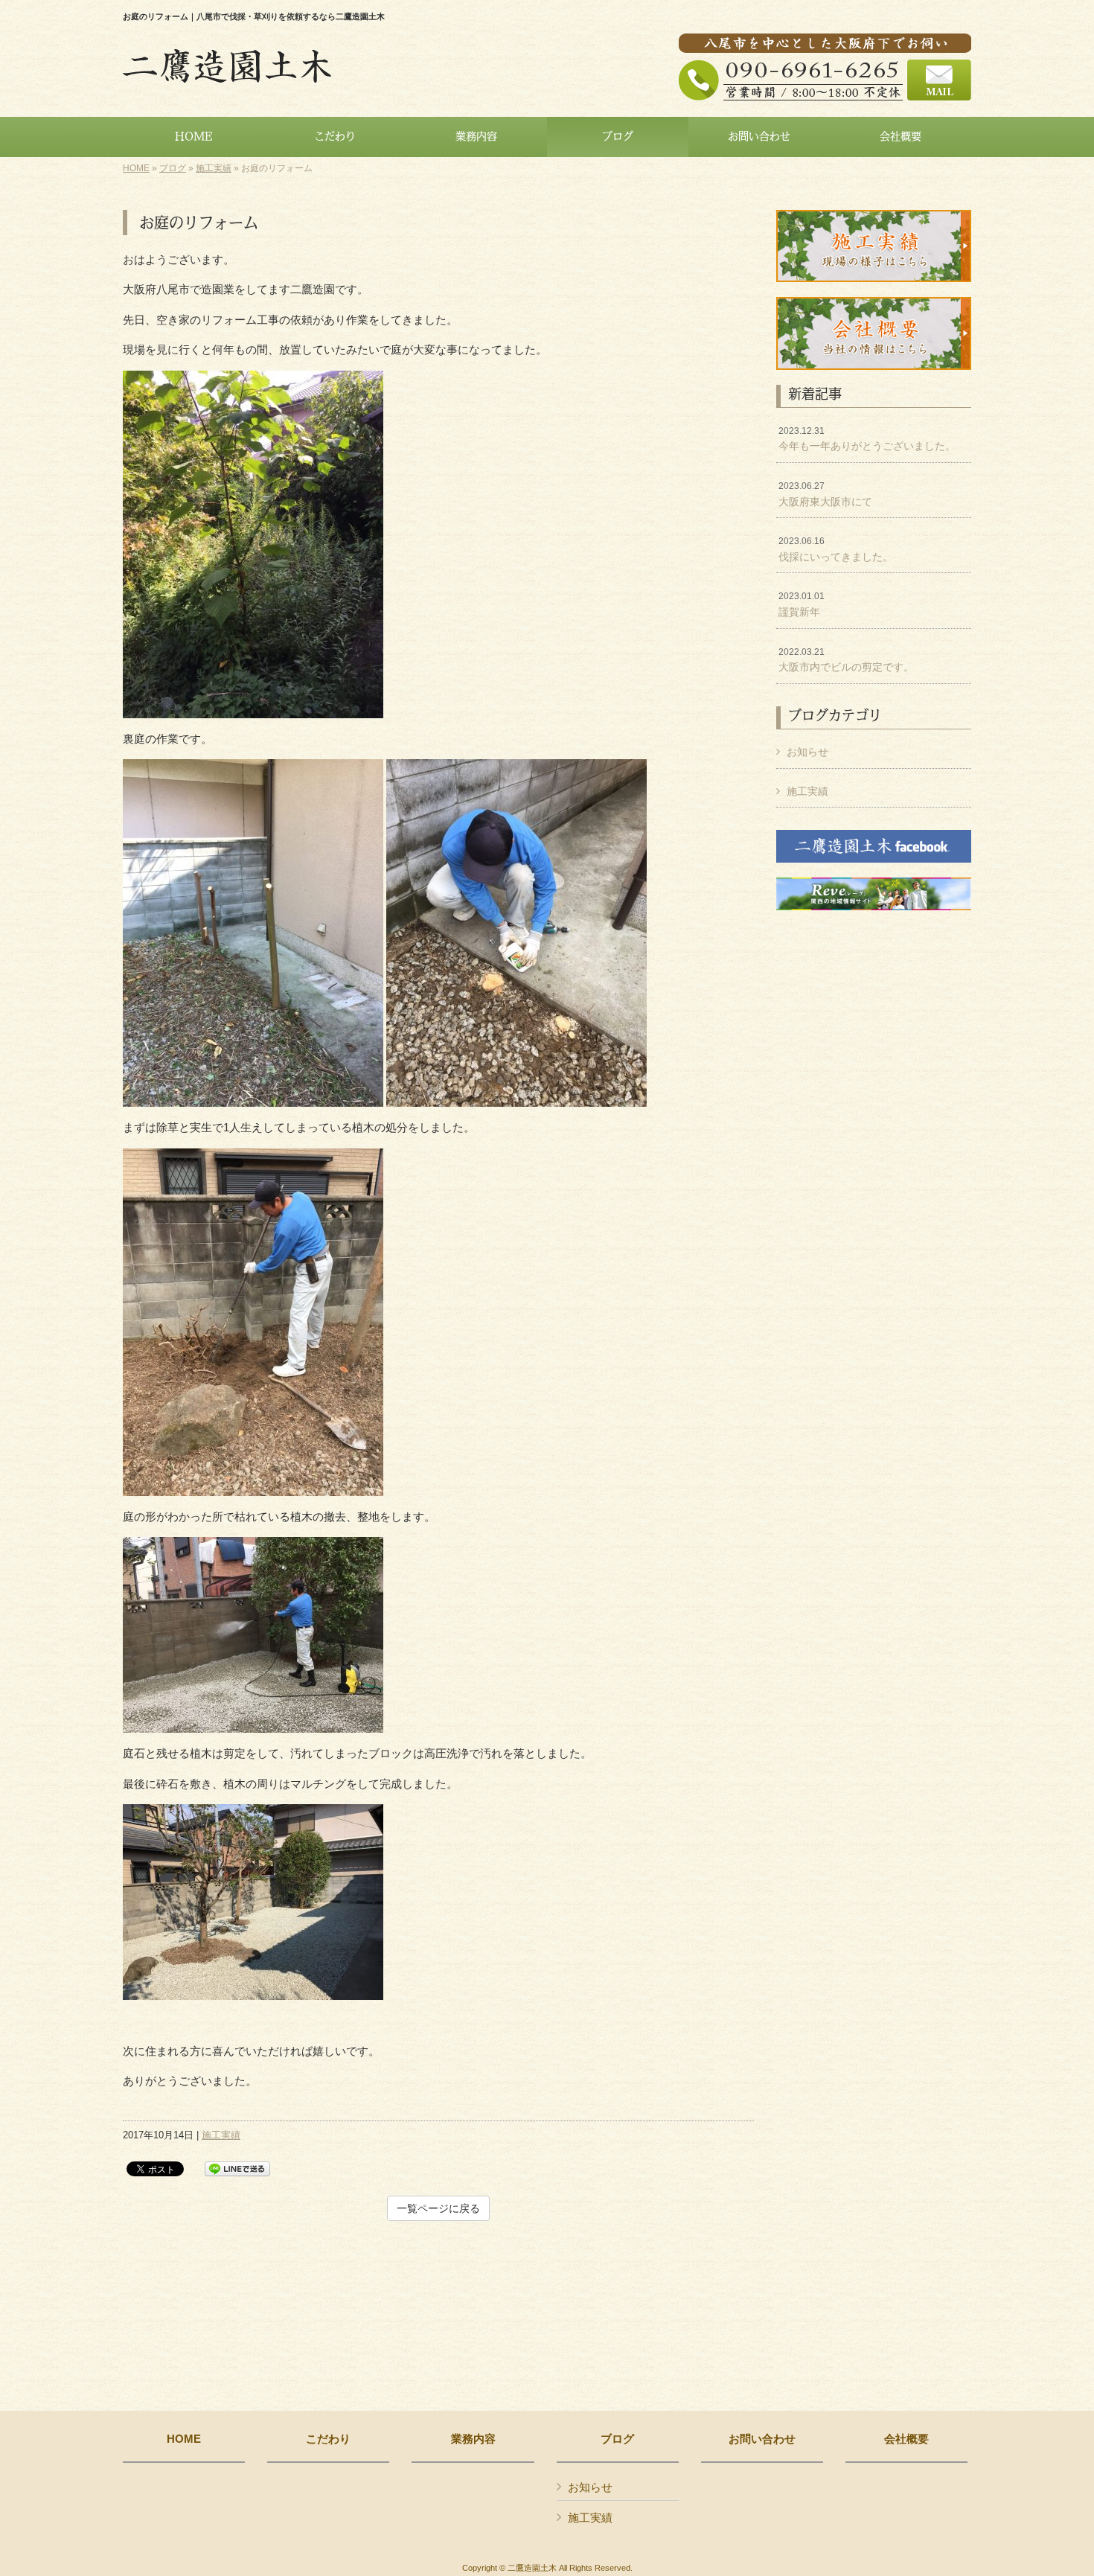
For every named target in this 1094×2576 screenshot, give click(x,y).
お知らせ (807, 752)
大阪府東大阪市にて (825, 494)
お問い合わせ (762, 2439)
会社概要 (906, 2439)
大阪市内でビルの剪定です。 (846, 660)
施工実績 (214, 168)
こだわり (328, 2439)
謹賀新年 (802, 604)
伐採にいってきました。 (836, 549)
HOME (136, 168)
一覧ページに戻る (438, 2208)
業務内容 (473, 2439)
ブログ (173, 168)
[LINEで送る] (237, 2168)
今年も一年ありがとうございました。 (867, 439)
